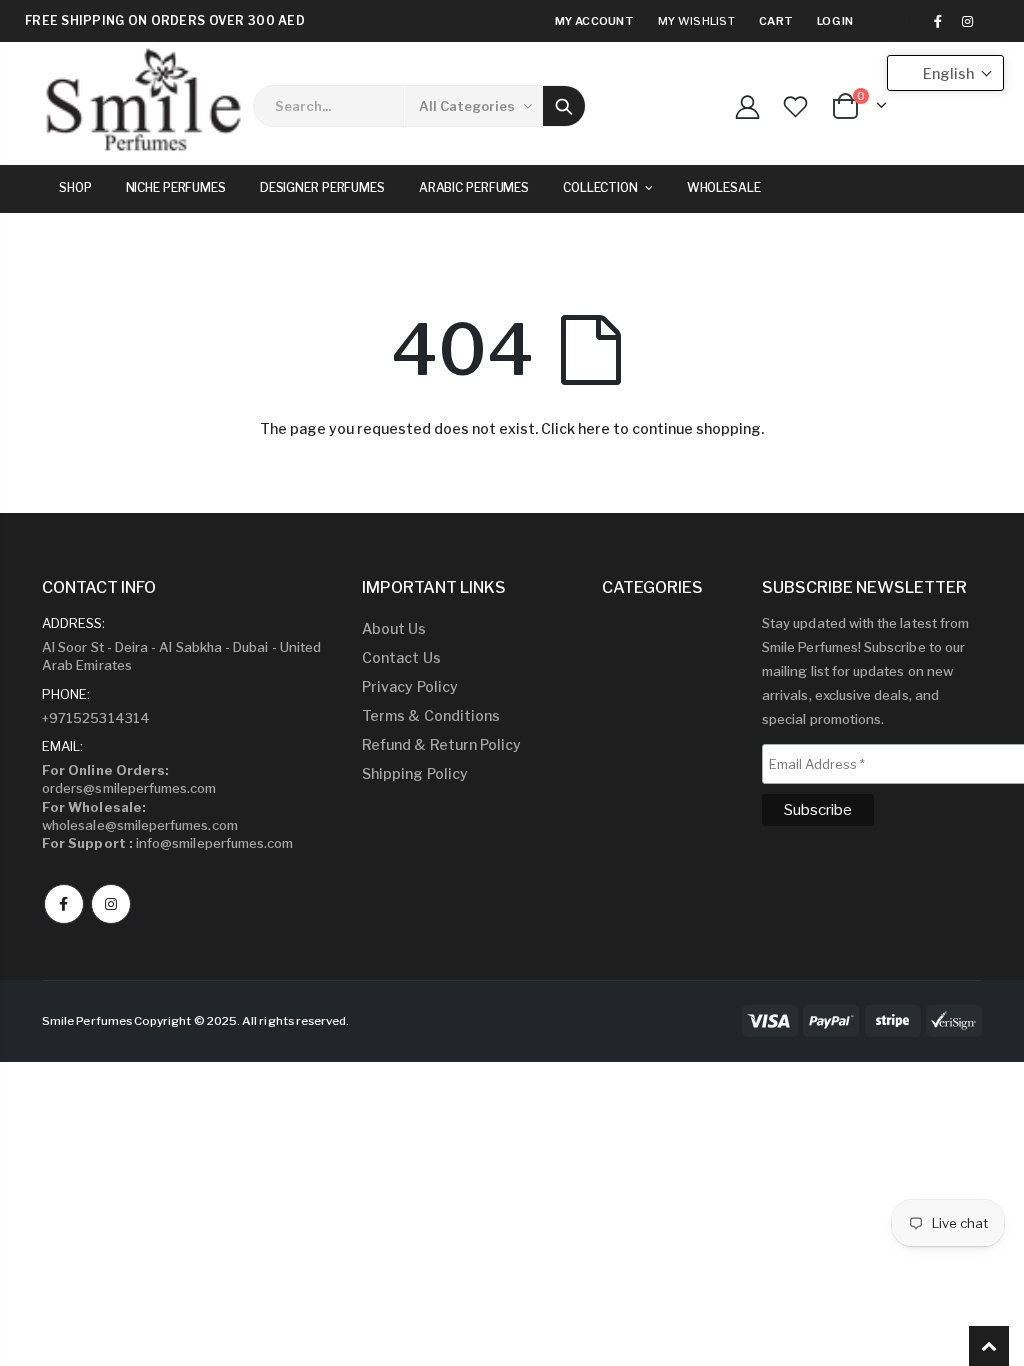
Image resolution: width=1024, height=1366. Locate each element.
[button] (945, 73)
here (594, 428)
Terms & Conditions (431, 715)
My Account (594, 21)
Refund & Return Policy (441, 744)
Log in (835, 21)
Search (564, 106)
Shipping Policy (415, 773)
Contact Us (401, 657)
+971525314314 (96, 718)
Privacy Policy (410, 686)
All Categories (467, 106)
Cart (776, 21)
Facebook (64, 904)
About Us (394, 628)
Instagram (111, 904)
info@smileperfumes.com (167, 843)
